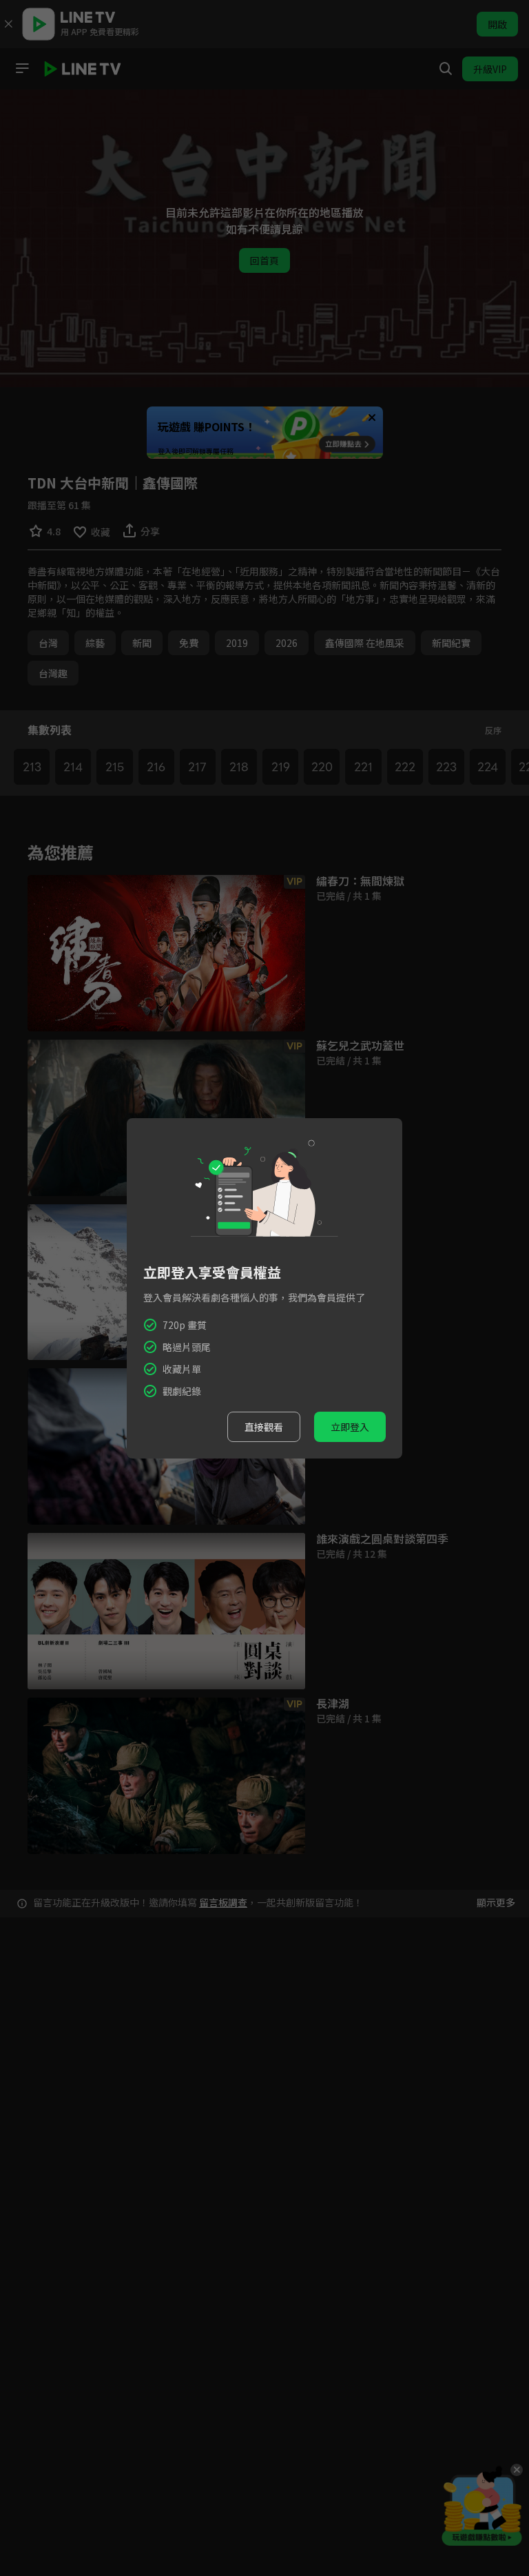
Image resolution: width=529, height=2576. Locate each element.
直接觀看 (264, 1427)
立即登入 (350, 1427)
